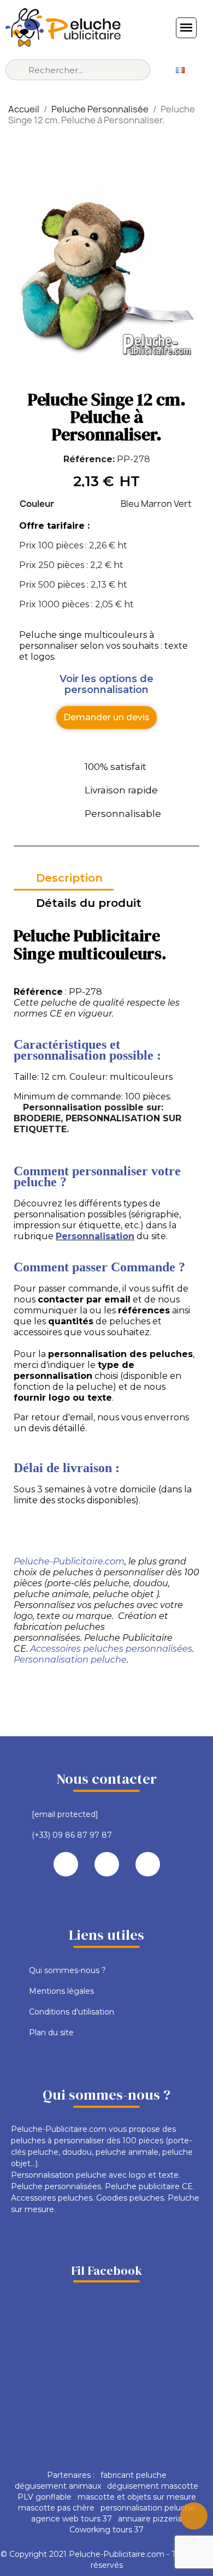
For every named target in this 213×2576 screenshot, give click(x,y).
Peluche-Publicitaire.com (69, 1561)
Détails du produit (89, 903)
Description (69, 878)
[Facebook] (66, 1864)
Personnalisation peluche (70, 1660)
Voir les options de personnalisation (106, 684)
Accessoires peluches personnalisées (111, 1649)
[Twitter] (107, 1864)
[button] (106, 718)
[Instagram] (148, 1864)
